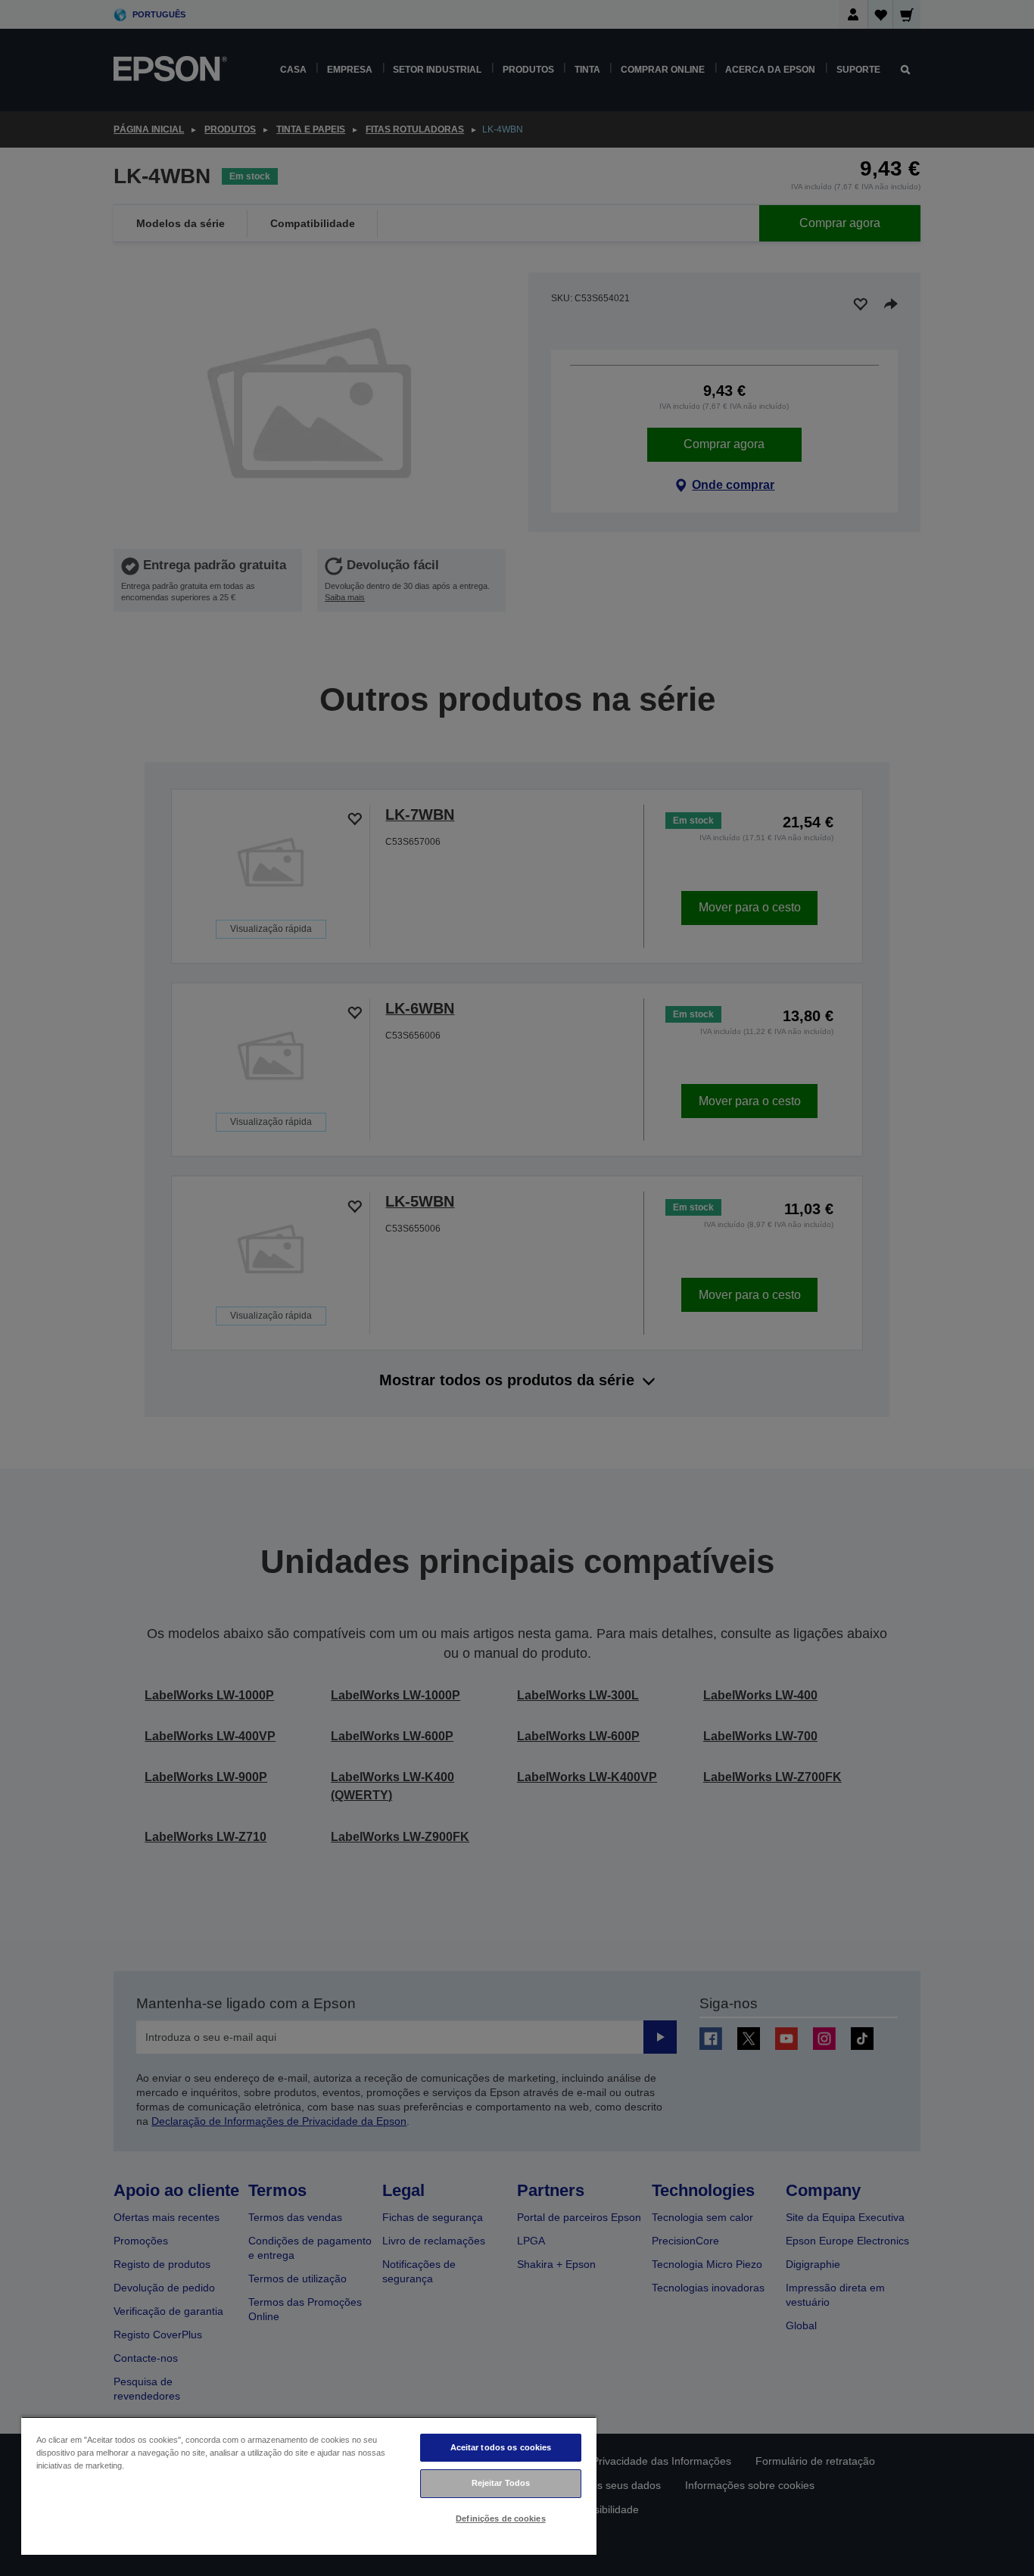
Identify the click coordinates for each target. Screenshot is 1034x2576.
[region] (309, 2486)
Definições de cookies (500, 2518)
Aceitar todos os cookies (501, 2447)
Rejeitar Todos (501, 2483)
